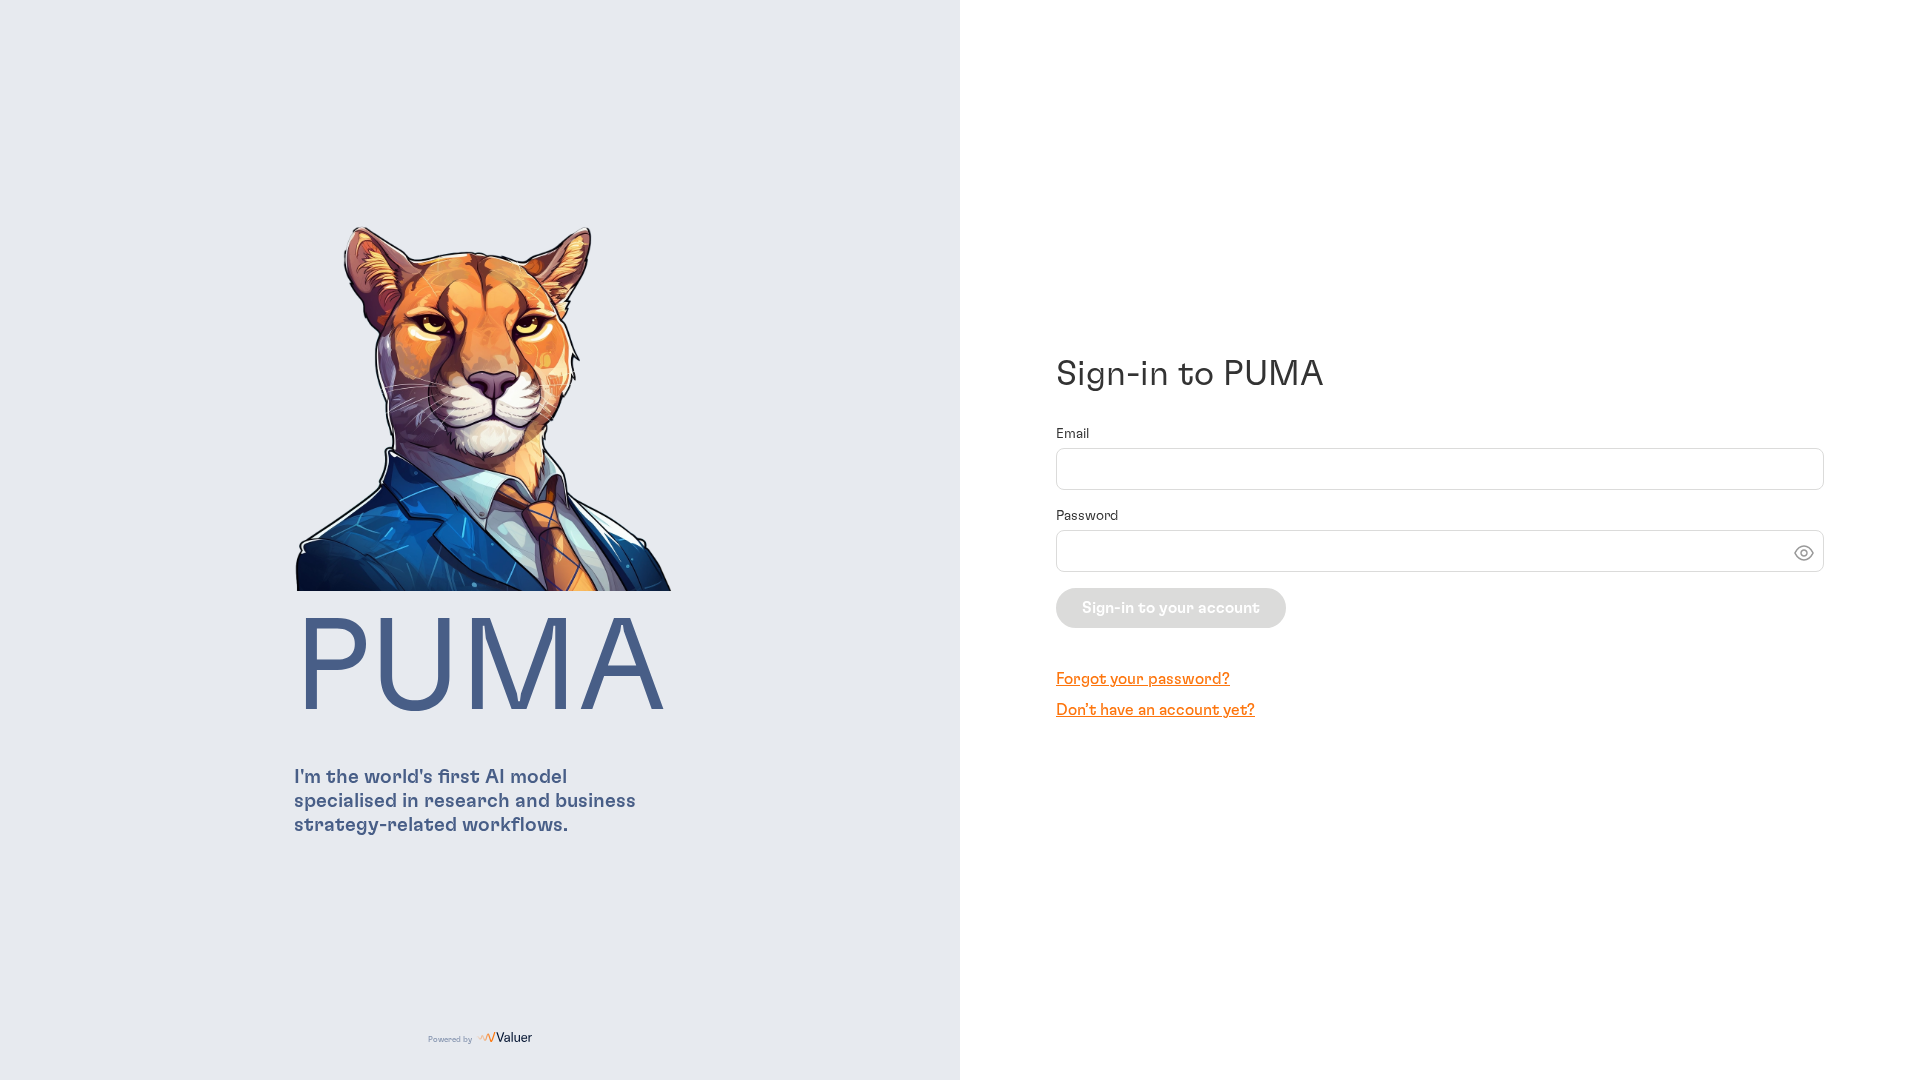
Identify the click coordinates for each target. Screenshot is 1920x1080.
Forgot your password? (1143, 679)
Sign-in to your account (1171, 608)
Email (1072, 434)
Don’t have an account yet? (1155, 710)
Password (1087, 516)
